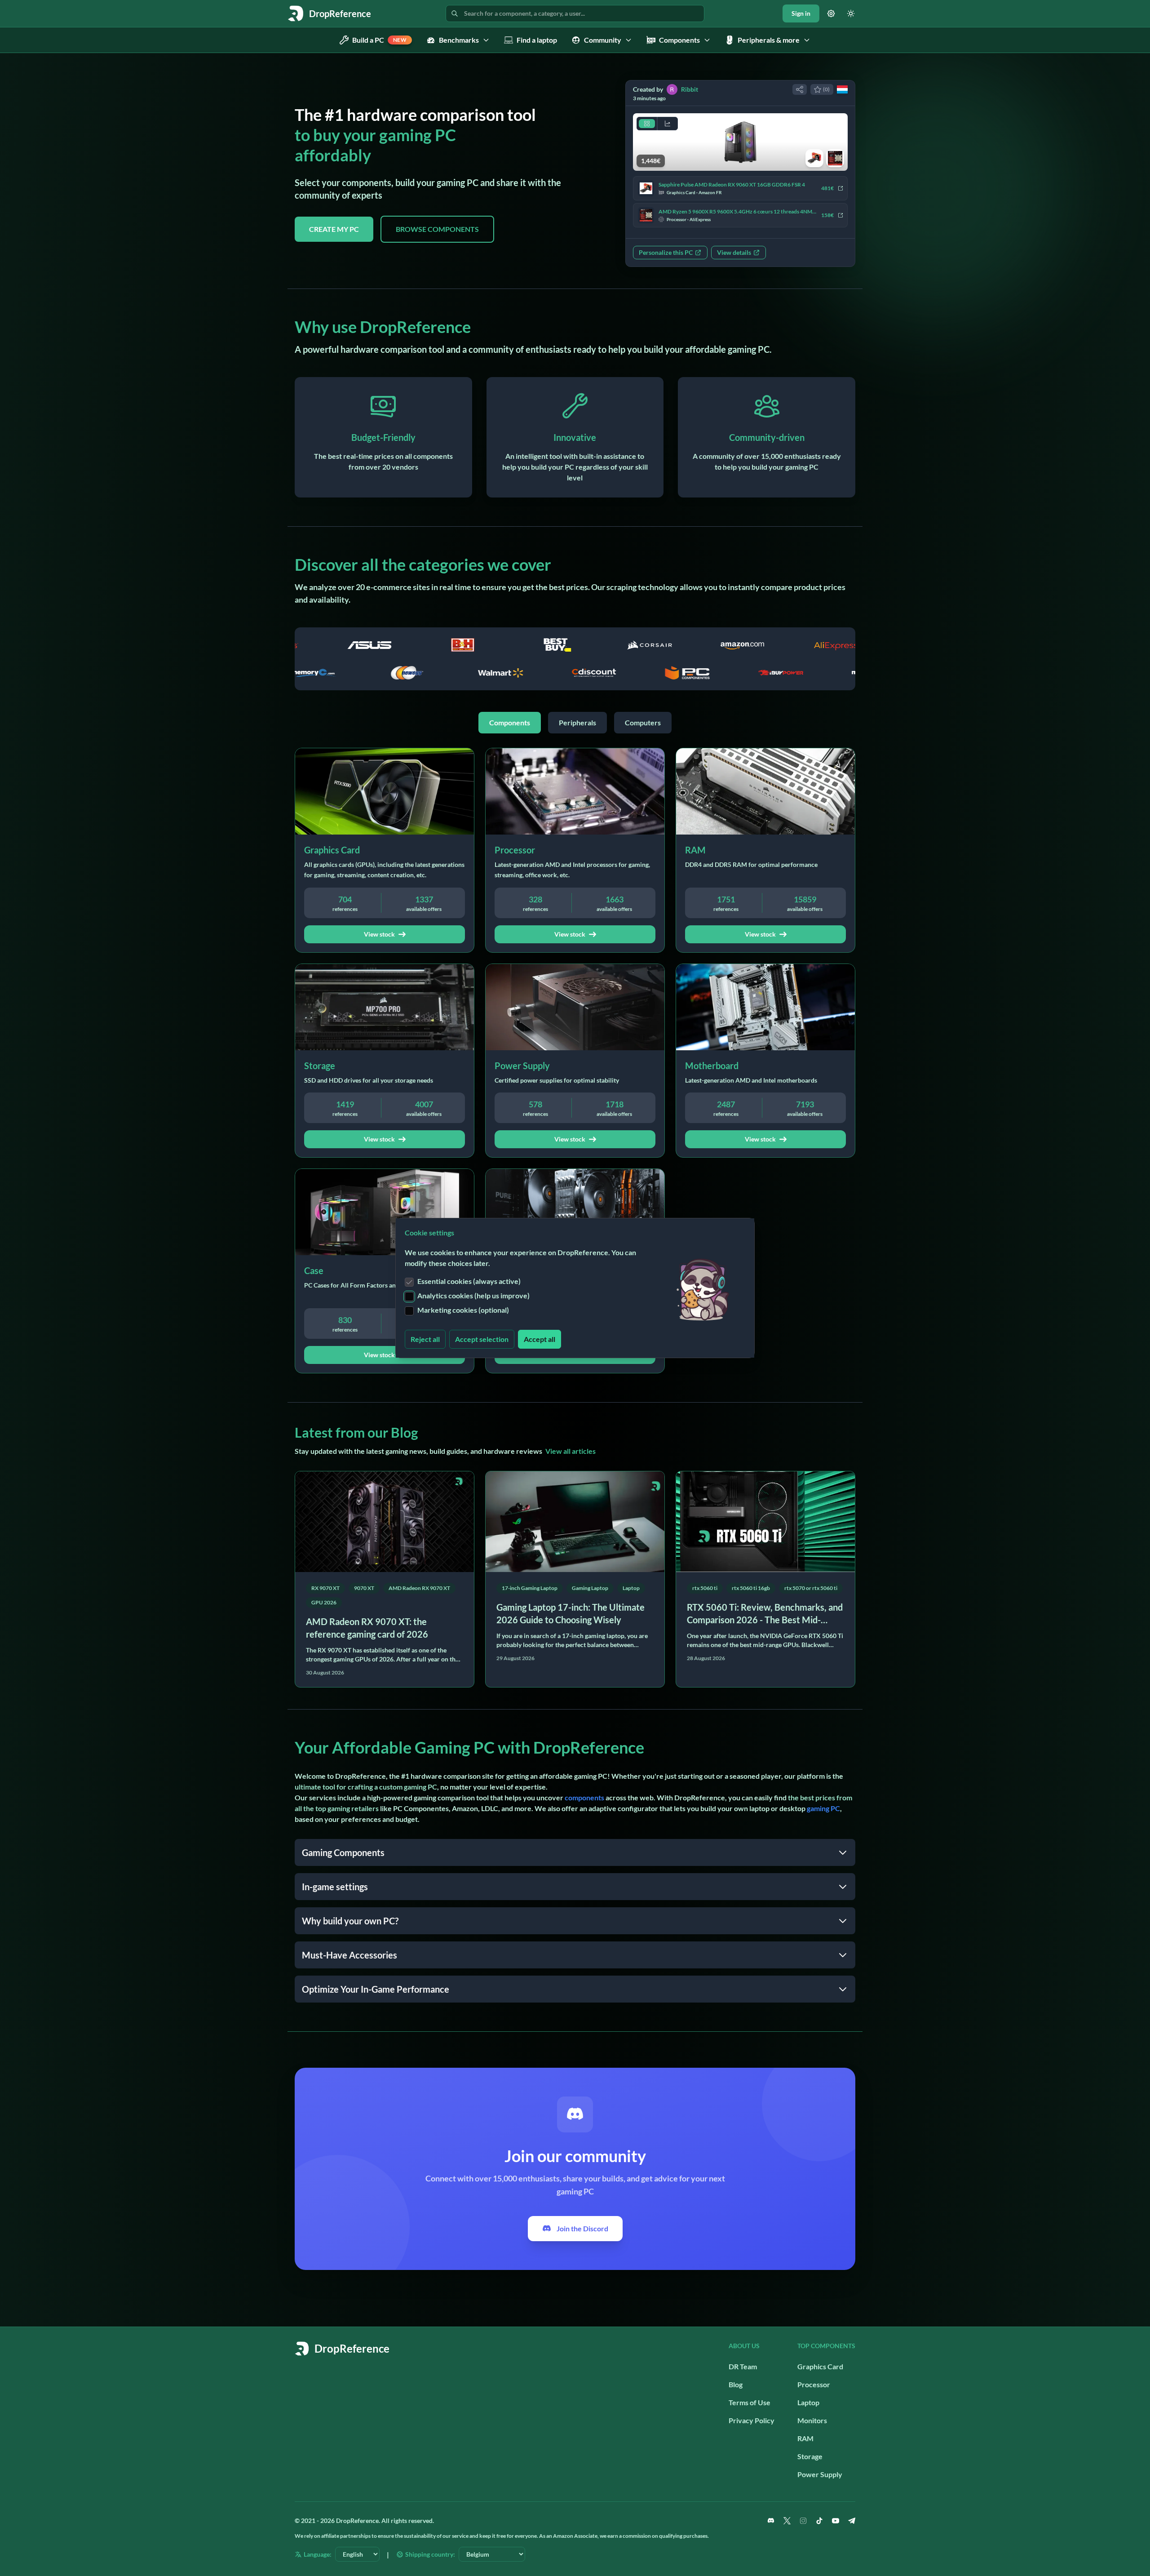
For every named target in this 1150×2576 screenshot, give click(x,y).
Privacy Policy (752, 2420)
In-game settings (335, 1887)
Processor (814, 2384)
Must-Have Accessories (349, 1955)
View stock (379, 934)
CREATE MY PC (334, 229)
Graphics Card (820, 2366)
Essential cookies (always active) (469, 1281)
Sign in (801, 13)
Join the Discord (582, 2228)
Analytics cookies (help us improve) (473, 1295)
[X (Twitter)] (787, 2521)
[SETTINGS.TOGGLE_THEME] (851, 13)
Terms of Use (750, 2402)
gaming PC (823, 1808)
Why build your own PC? (350, 1921)
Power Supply (820, 2474)
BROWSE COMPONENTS (437, 229)
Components (510, 722)
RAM (805, 2438)
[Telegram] (852, 2521)
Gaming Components (343, 1852)
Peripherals (577, 722)
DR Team (743, 2366)
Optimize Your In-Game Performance (376, 1989)
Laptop (808, 2402)
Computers (643, 722)
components (584, 1797)
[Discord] (771, 2521)
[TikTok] (819, 2521)
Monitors (812, 2420)
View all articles (571, 1451)
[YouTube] (836, 2521)
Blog (736, 2384)
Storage (810, 2456)
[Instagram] (803, 2521)
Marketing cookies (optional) (463, 1310)
